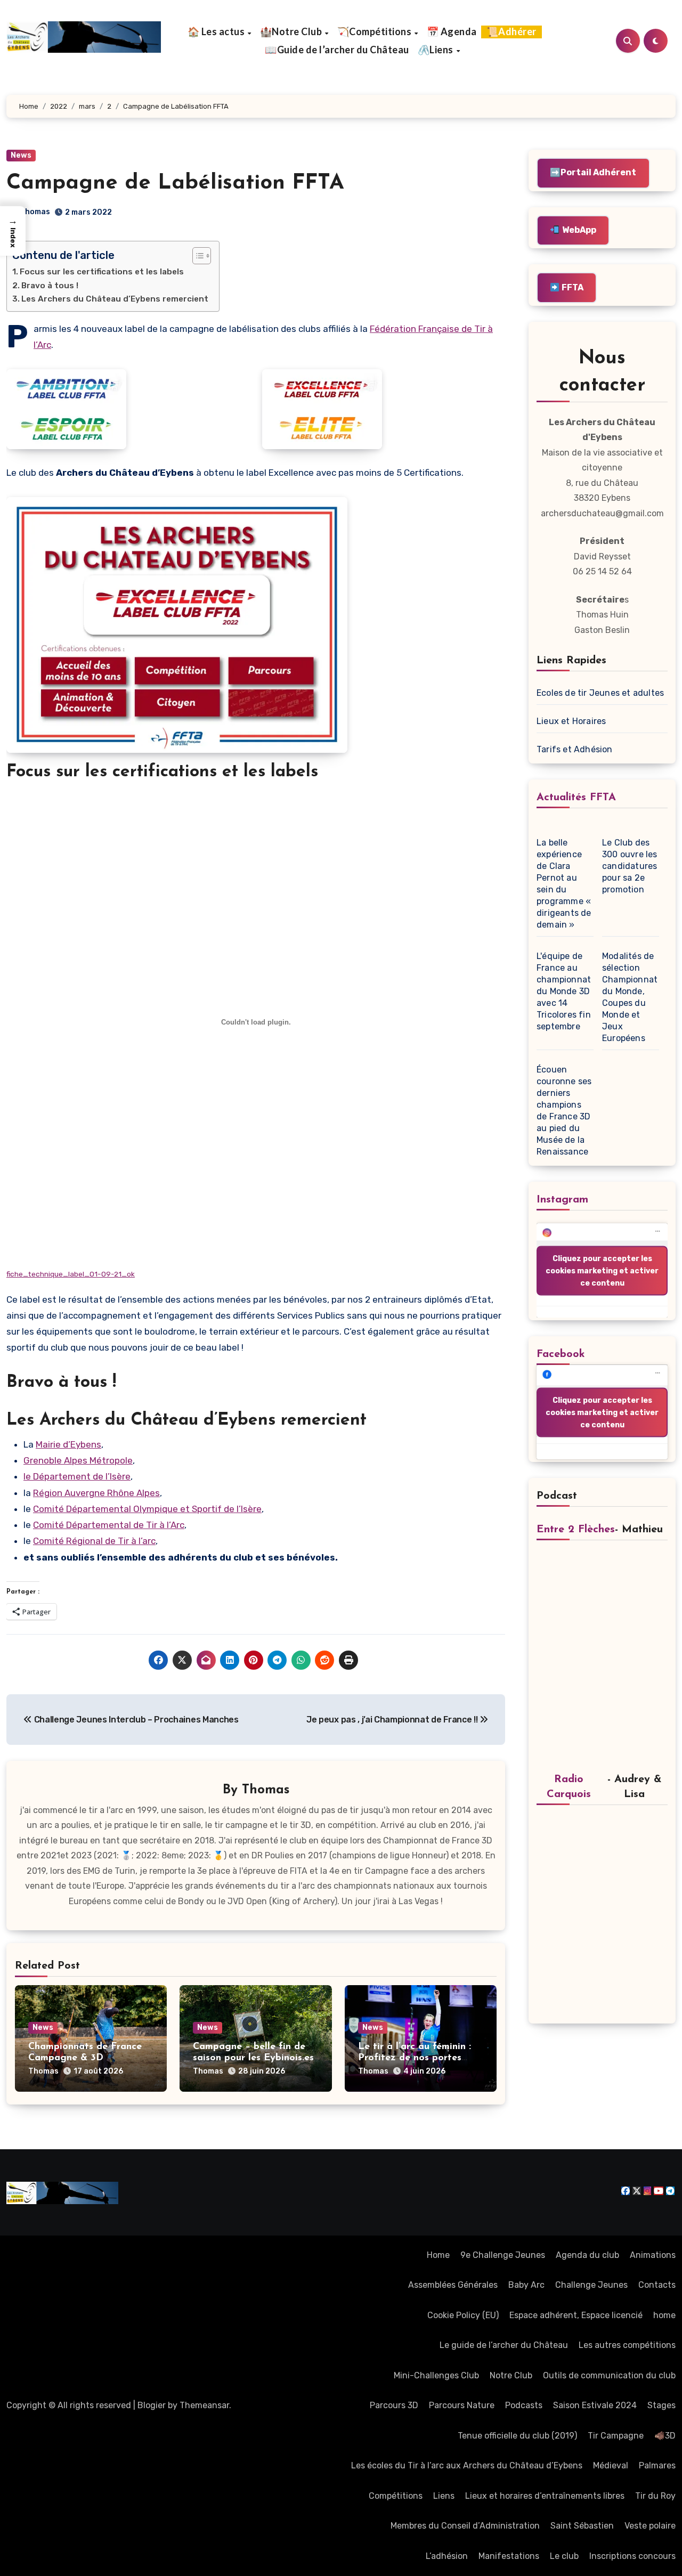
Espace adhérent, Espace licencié (576, 2315)
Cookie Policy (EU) (463, 2315)
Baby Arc (526, 2285)
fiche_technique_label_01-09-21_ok (71, 1274)
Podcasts (524, 2405)
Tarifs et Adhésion (575, 749)
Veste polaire (650, 2526)
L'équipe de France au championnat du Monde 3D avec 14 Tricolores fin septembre (564, 991)
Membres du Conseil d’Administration (465, 2526)
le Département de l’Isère (77, 1476)
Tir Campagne (616, 2436)
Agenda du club (587, 2255)
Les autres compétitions (627, 2345)
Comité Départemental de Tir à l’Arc (109, 1525)
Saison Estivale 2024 (595, 2405)
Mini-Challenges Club (436, 2375)
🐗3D (665, 2436)
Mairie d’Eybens (68, 1444)
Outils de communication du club (609, 2375)
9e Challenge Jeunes (503, 2255)
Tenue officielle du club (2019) (517, 2436)
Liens (444, 2496)
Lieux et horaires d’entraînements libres (545, 2496)
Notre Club (511, 2375)
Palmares (657, 2465)
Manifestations (509, 2556)
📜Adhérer (511, 31)
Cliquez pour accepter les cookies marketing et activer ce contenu (602, 1270)
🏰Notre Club (292, 31)
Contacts (657, 2285)
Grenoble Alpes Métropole (78, 1460)
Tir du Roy (655, 2496)
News (21, 155)
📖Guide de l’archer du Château (337, 50)
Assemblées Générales (453, 2285)
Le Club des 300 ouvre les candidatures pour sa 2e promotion (630, 866)
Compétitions (396, 2496)
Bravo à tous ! (50, 286)
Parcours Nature (462, 2405)
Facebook (561, 1354)
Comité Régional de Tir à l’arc (94, 1541)
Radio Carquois (569, 1787)
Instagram (562, 1200)
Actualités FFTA (576, 798)
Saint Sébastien (582, 2526)
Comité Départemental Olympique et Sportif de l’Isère (147, 1509)
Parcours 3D (394, 2405)
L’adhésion (447, 2556)
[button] (13, 231)
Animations (653, 2255)
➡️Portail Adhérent (593, 172)
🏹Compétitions (375, 31)
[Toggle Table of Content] (196, 256)
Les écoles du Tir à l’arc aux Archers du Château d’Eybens (467, 2465)
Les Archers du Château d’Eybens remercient (115, 299)
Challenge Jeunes (591, 2285)
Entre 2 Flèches (576, 1530)
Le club (564, 2556)
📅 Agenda (452, 31)
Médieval (611, 2465)
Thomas (35, 212)
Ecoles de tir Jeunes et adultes (600, 693)
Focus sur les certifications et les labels (102, 272)
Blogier (152, 2405)
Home (438, 2255)
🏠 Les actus (217, 31)
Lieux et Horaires (571, 721)
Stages (661, 2405)
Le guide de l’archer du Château (504, 2345)
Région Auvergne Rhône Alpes (96, 1493)
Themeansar (204, 2405)
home (664, 2315)
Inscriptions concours (632, 2556)
